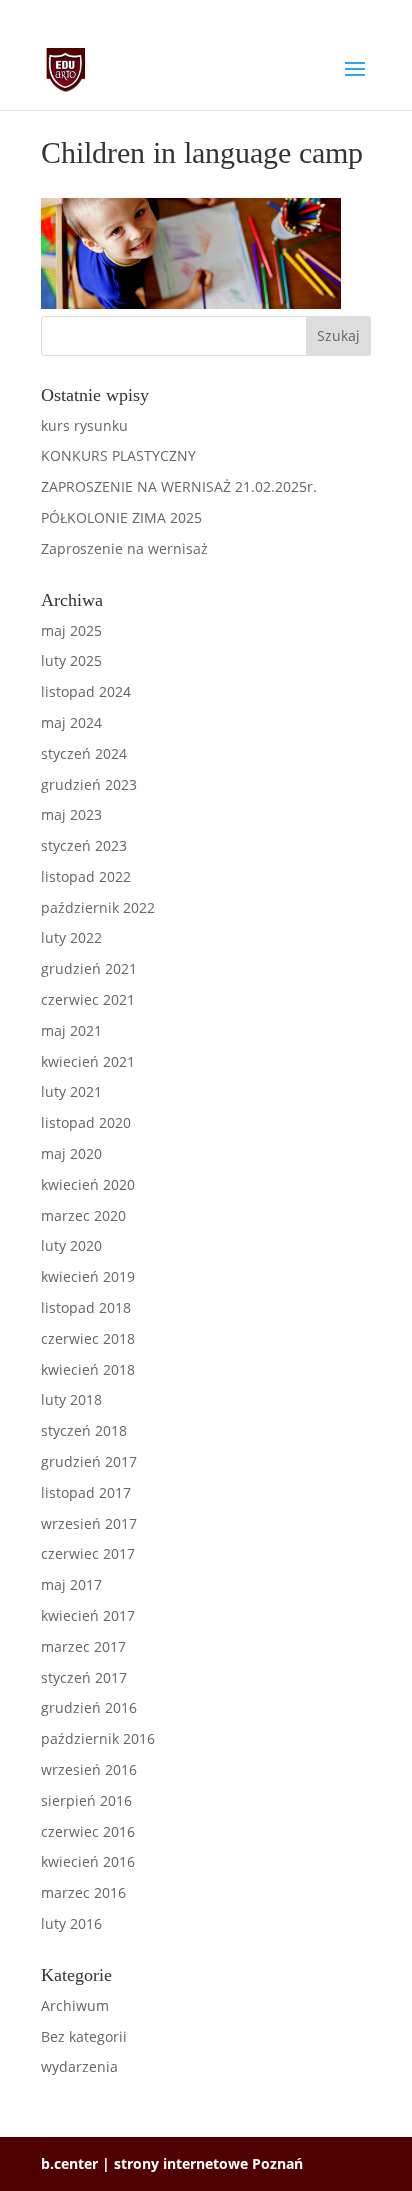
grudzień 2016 (89, 1707)
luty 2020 (71, 1245)
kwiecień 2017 (88, 1615)
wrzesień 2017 (89, 1523)
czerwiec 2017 (88, 1553)
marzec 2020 (83, 1215)
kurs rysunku (84, 425)
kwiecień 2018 (88, 1369)
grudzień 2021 (89, 968)
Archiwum (75, 2005)
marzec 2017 (83, 1646)
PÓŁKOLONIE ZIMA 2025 (121, 517)
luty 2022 (71, 937)
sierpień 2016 (86, 1800)
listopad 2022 (86, 876)
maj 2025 (71, 630)
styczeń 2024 (84, 753)
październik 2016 (98, 1738)
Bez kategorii (84, 2036)
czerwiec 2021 (88, 999)
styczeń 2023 (84, 845)
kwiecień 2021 (88, 1061)
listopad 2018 (86, 1307)
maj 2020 (71, 1153)
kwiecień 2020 (88, 1184)
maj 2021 (71, 1030)
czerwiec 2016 (88, 1831)
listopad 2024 (86, 691)
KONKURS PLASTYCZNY (118, 455)
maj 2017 (71, 1584)
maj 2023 (71, 814)
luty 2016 (71, 1923)
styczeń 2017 (84, 1677)
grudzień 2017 (89, 1461)
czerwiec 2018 (88, 1338)
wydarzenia (79, 2066)
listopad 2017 (86, 1492)
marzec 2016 (83, 1892)
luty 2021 (71, 1091)
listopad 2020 (86, 1122)
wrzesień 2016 (89, 1769)
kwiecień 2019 (88, 1276)
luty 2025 (71, 660)
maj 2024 (71, 722)
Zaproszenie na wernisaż (124, 548)
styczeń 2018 (84, 1430)
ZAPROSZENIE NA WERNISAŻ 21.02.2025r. (179, 486)
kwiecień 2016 (88, 1861)
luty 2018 (71, 1399)
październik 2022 (98, 907)
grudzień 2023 (89, 784)
